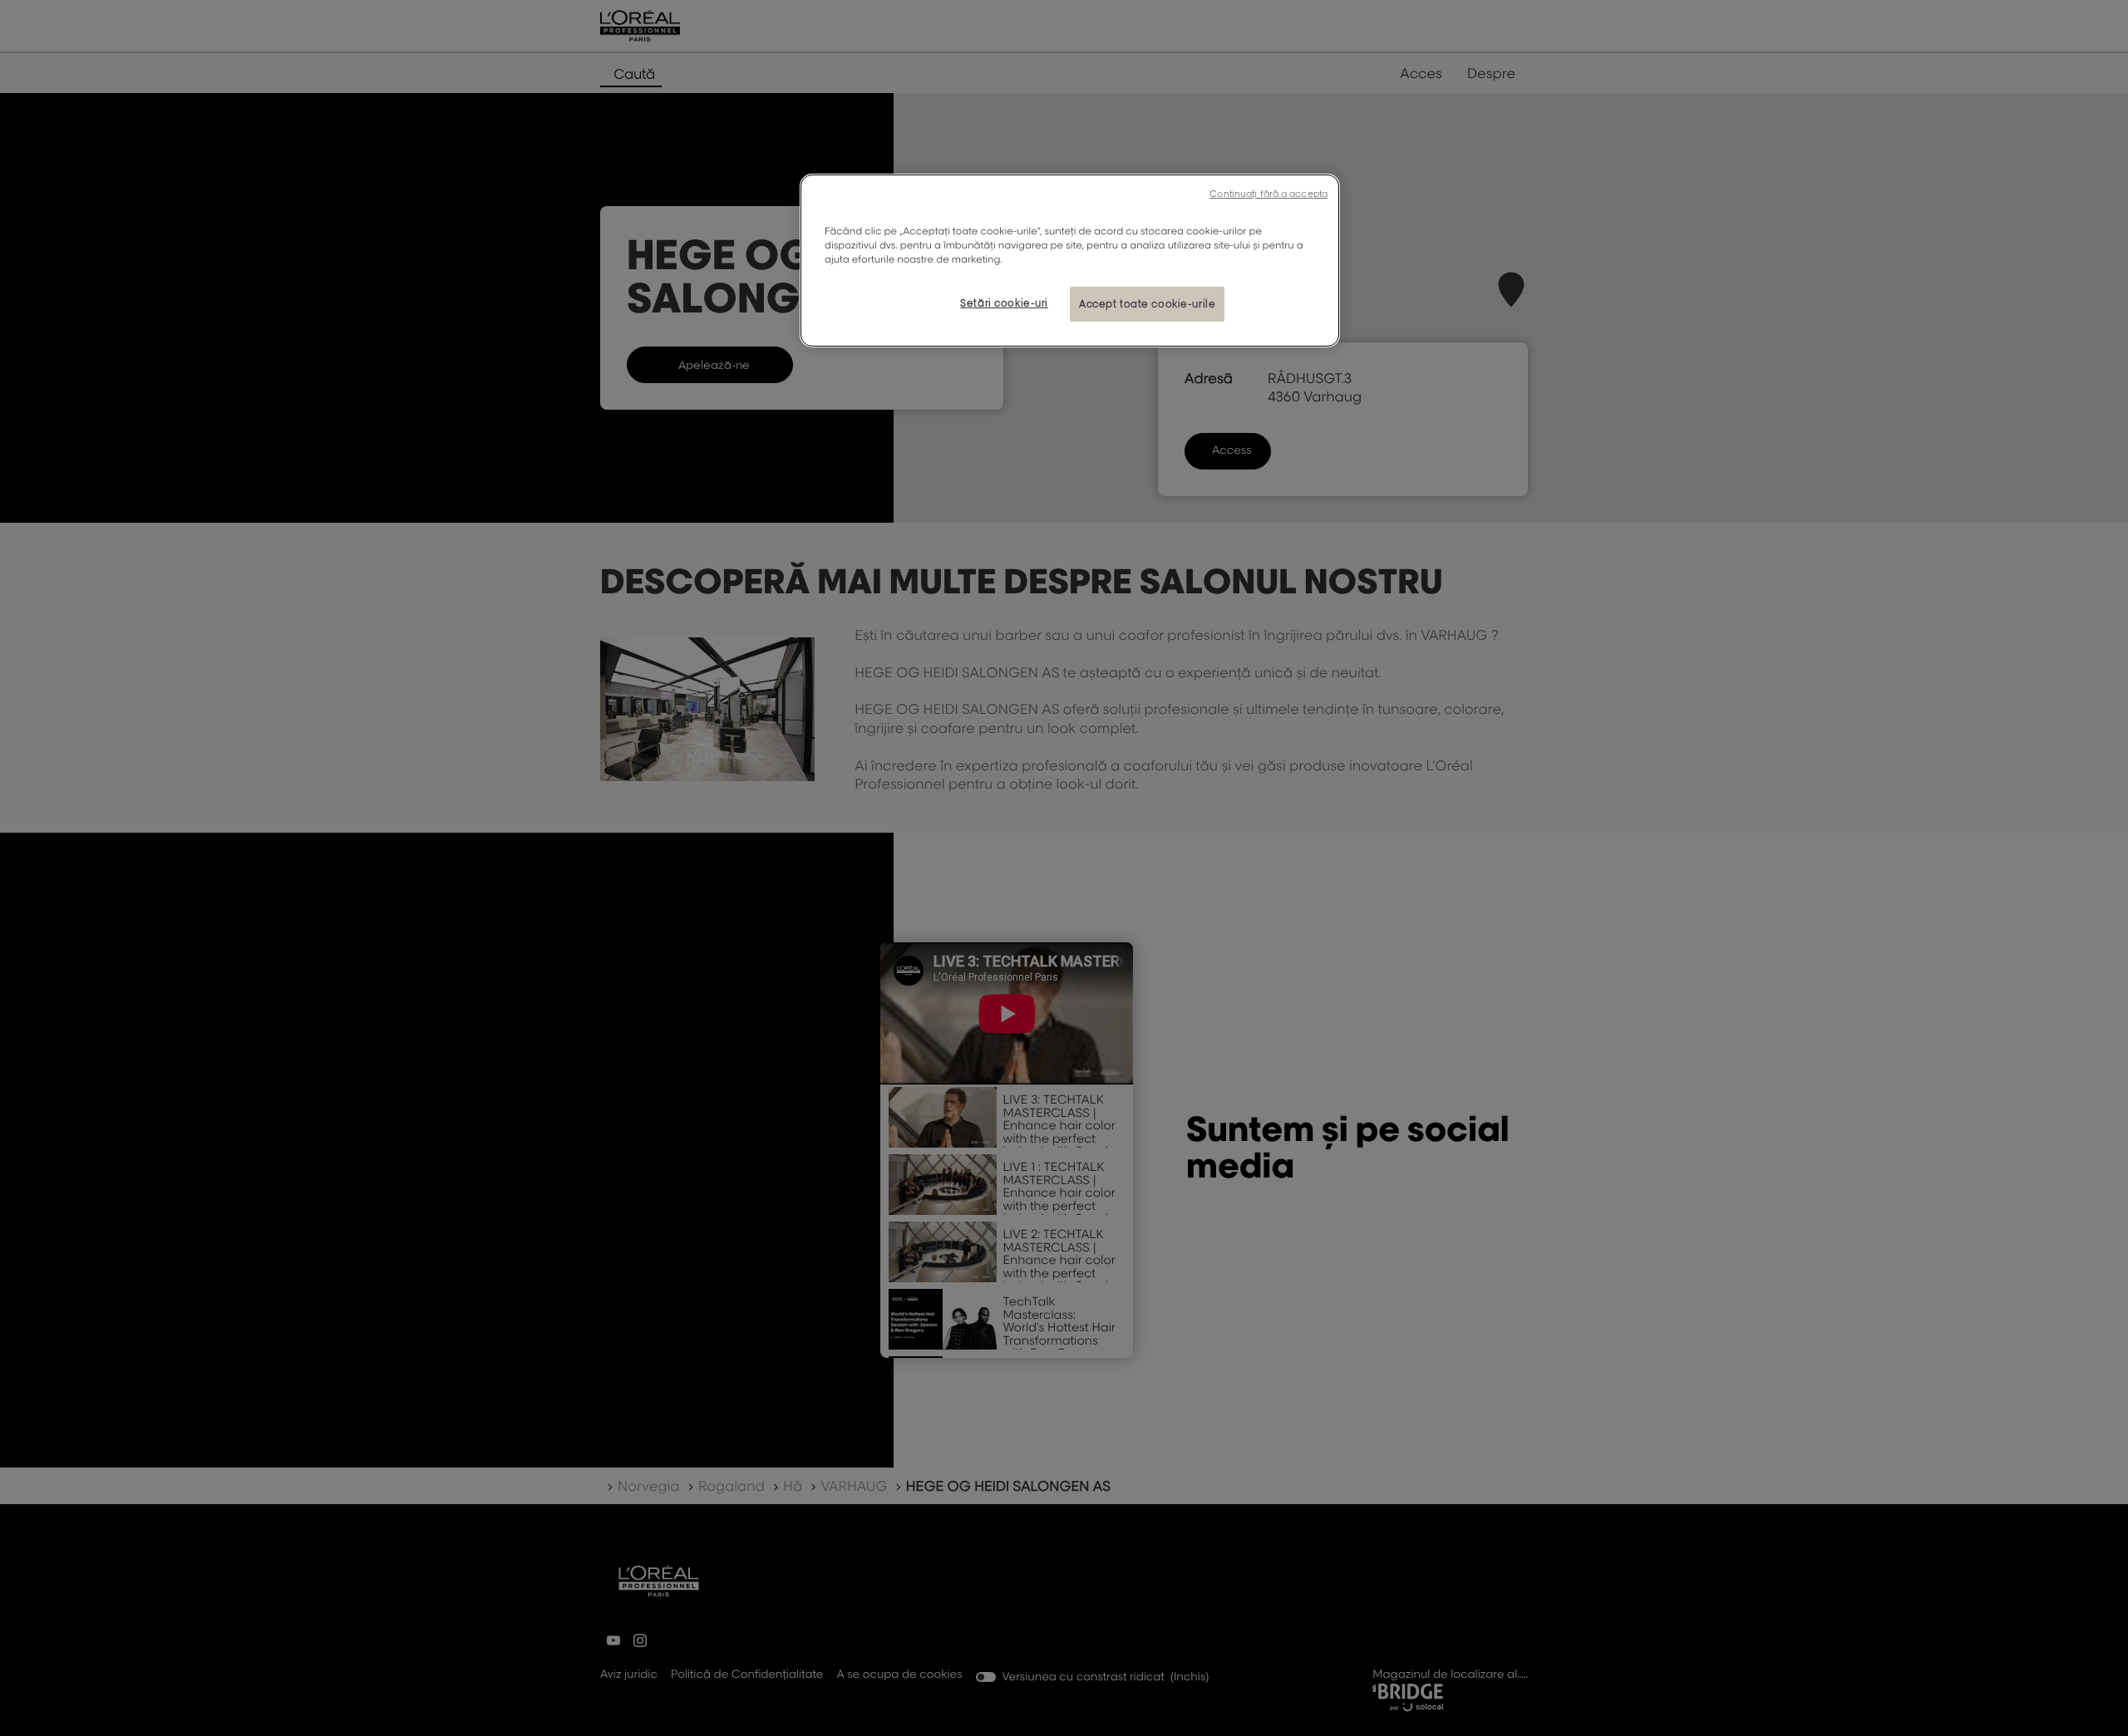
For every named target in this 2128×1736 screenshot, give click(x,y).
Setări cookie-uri (1004, 303)
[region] (1070, 261)
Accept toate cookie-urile (1147, 304)
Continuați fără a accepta (1268, 194)
